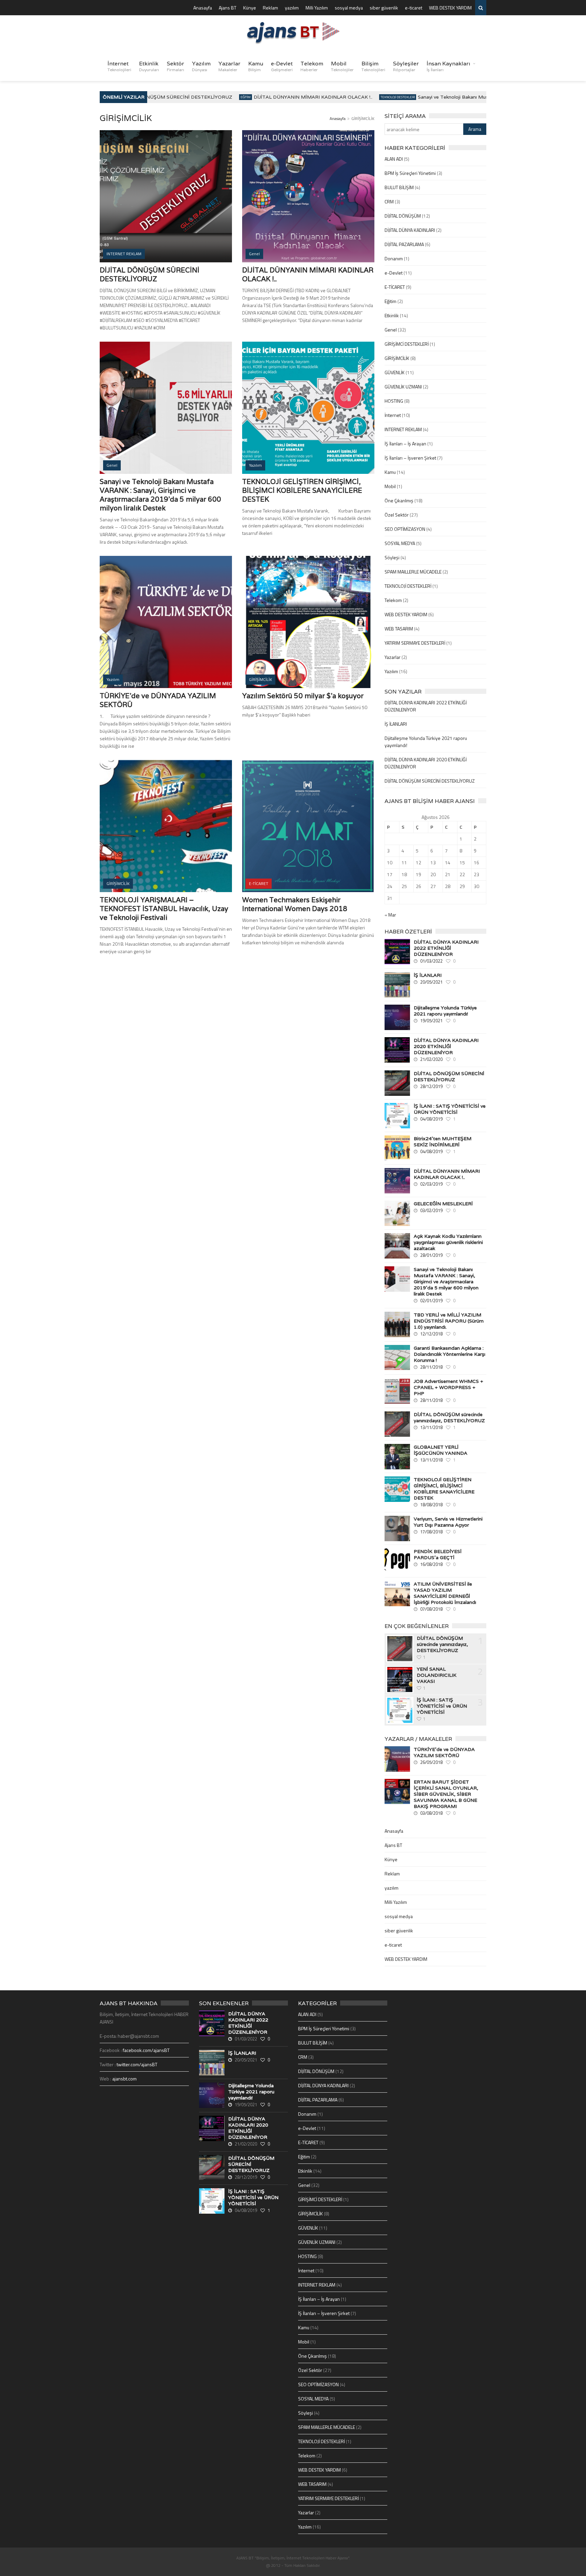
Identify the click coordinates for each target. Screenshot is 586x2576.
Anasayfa (203, 8)
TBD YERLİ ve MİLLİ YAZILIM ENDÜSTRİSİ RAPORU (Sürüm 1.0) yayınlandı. (449, 1321)
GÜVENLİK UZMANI (403, 387)
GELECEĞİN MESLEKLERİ (443, 1204)
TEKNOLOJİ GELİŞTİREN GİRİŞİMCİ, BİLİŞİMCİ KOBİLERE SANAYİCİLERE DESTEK (302, 490)
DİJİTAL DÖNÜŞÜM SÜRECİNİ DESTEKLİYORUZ (151, 97)
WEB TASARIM (399, 629)
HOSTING (394, 401)
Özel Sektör (397, 515)
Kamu (256, 66)
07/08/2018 (431, 1609)
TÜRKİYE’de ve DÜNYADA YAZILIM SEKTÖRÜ (444, 1752)
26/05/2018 (431, 1762)
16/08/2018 (431, 1564)
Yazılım (201, 66)
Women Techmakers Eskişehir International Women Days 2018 (295, 904)
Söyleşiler (406, 66)
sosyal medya (349, 8)
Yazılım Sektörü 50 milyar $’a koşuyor (303, 696)
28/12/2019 (431, 1086)
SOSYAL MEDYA (400, 543)
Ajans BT (228, 8)
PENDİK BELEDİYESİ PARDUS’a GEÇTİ (438, 1554)
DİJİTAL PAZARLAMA (404, 244)
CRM (389, 202)
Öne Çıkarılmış (399, 500)
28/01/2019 (431, 1255)
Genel (391, 330)
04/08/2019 (431, 1119)
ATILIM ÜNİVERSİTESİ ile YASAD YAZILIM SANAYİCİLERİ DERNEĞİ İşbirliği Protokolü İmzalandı (445, 1593)
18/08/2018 (431, 1505)
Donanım (394, 258)
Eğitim (221, 97)
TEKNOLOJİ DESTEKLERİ (373, 97)
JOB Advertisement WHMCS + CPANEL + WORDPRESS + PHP (448, 1387)
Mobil (342, 66)
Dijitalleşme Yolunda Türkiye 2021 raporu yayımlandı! (445, 1011)
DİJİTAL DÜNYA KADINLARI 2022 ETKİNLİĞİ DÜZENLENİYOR (446, 948)
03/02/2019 (431, 1210)
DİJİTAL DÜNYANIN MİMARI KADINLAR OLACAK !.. (288, 97)
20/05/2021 (431, 982)
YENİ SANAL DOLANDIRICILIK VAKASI (437, 1675)
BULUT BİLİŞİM (399, 187)
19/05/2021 (431, 1021)
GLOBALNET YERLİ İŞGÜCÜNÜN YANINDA (441, 1450)
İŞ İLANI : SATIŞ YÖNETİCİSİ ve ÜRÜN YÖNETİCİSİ (450, 1109)
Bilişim (373, 66)
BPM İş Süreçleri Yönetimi (410, 173)
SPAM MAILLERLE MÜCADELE (413, 572)
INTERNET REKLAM (403, 429)
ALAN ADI (394, 159)
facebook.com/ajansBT (146, 2050)
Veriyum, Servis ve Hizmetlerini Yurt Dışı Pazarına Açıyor (448, 1522)
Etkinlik (149, 66)
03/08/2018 (431, 1813)
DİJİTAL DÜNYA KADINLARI (410, 230)
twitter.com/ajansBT (137, 2064)
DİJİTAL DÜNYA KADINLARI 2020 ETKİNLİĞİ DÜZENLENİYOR (446, 1046)
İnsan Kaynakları (448, 66)
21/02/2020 (431, 1059)
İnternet (119, 66)
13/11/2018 (431, 1427)
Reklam (270, 8)
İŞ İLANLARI (396, 724)
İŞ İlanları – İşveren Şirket (410, 458)
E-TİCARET (395, 287)
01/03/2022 (431, 961)
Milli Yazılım (317, 8)
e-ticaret (414, 8)
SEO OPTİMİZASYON (405, 529)
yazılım (292, 8)
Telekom (312, 66)
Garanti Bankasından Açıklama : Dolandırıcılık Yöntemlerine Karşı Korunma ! (450, 1354)
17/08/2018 (431, 1532)
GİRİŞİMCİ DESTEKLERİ (407, 344)
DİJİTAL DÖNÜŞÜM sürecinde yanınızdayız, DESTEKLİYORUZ (449, 1417)
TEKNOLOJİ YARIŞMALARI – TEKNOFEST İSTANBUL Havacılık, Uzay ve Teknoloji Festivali (164, 909)
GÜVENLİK (395, 372)
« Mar (390, 915)
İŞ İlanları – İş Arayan (405, 444)
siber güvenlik (384, 8)
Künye (250, 8)
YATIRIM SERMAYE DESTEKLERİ (415, 643)
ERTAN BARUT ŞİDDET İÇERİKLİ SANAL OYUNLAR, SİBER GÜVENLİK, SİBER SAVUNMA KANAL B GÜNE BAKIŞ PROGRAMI (446, 1794)
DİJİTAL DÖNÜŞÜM (403, 216)
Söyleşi (392, 557)
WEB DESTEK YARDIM (450, 8)
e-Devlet (282, 66)
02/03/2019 (431, 1184)
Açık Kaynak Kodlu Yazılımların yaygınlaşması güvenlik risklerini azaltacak (448, 1242)
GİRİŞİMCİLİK (397, 358)
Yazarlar (229, 66)
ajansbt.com (124, 2079)
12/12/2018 (431, 1334)
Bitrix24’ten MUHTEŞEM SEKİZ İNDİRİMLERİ (443, 1142)
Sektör (175, 66)
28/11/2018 (431, 1367)
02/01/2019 (431, 1301)
